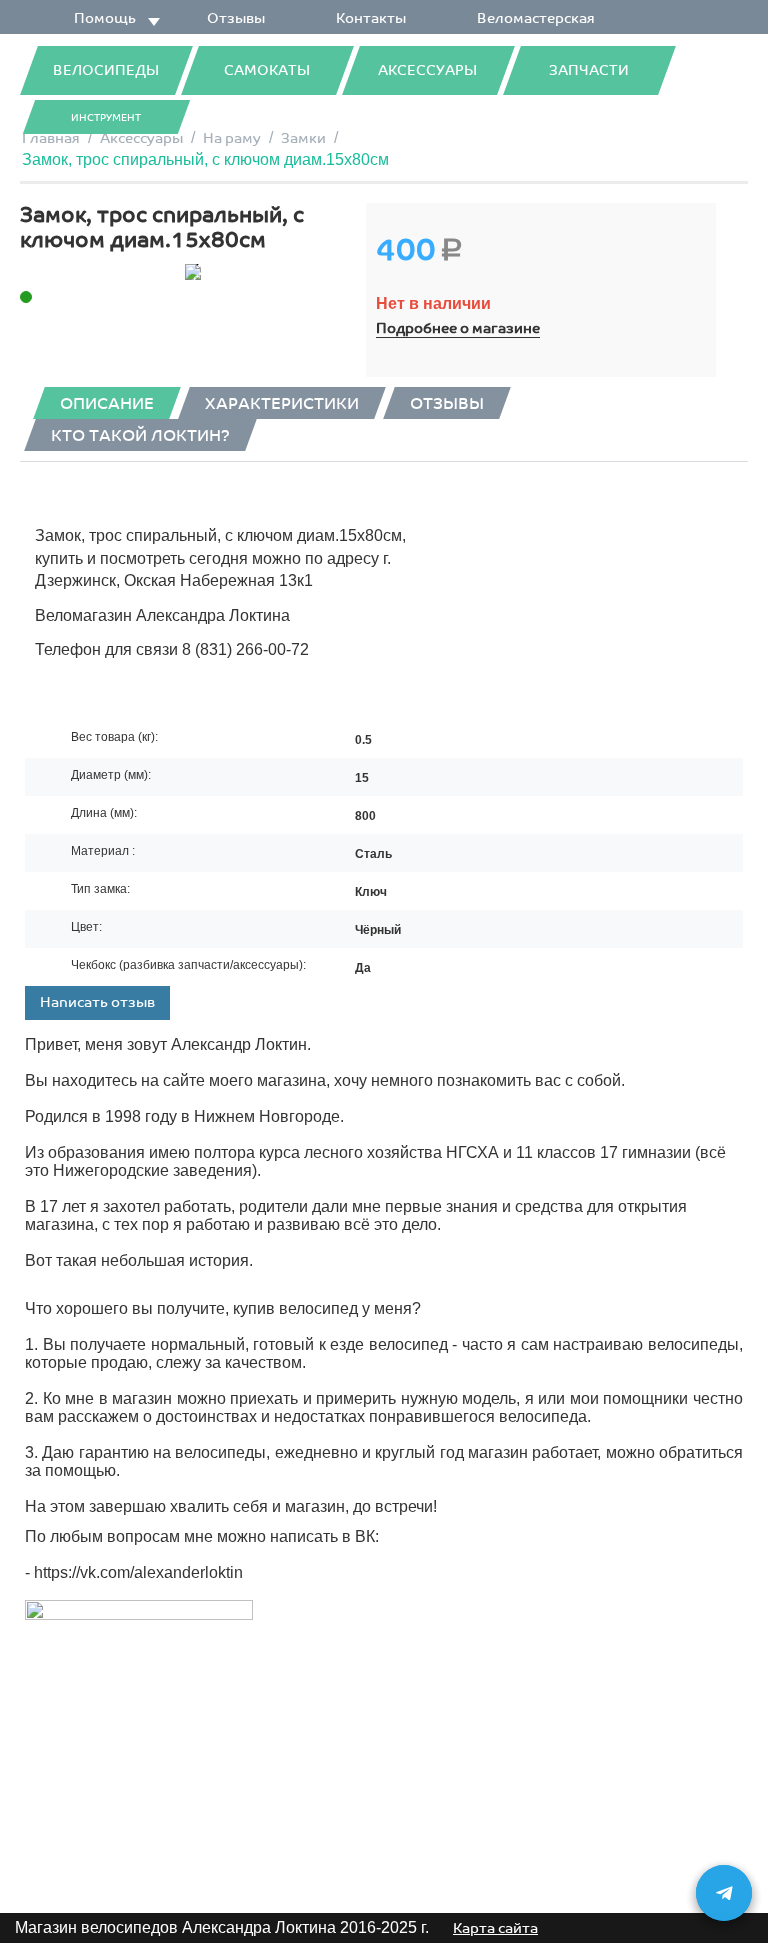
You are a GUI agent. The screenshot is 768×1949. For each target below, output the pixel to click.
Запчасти (589, 70)
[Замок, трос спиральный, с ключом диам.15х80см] (193, 272)
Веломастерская (536, 18)
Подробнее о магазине (458, 328)
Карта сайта (495, 1928)
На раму (232, 138)
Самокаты (267, 70)
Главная (51, 138)
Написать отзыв (97, 1002)
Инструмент (106, 118)
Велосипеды (106, 70)
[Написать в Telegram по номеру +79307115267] (724, 1893)
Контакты (371, 18)
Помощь (105, 18)
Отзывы (236, 18)
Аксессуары (427, 70)
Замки (303, 138)
